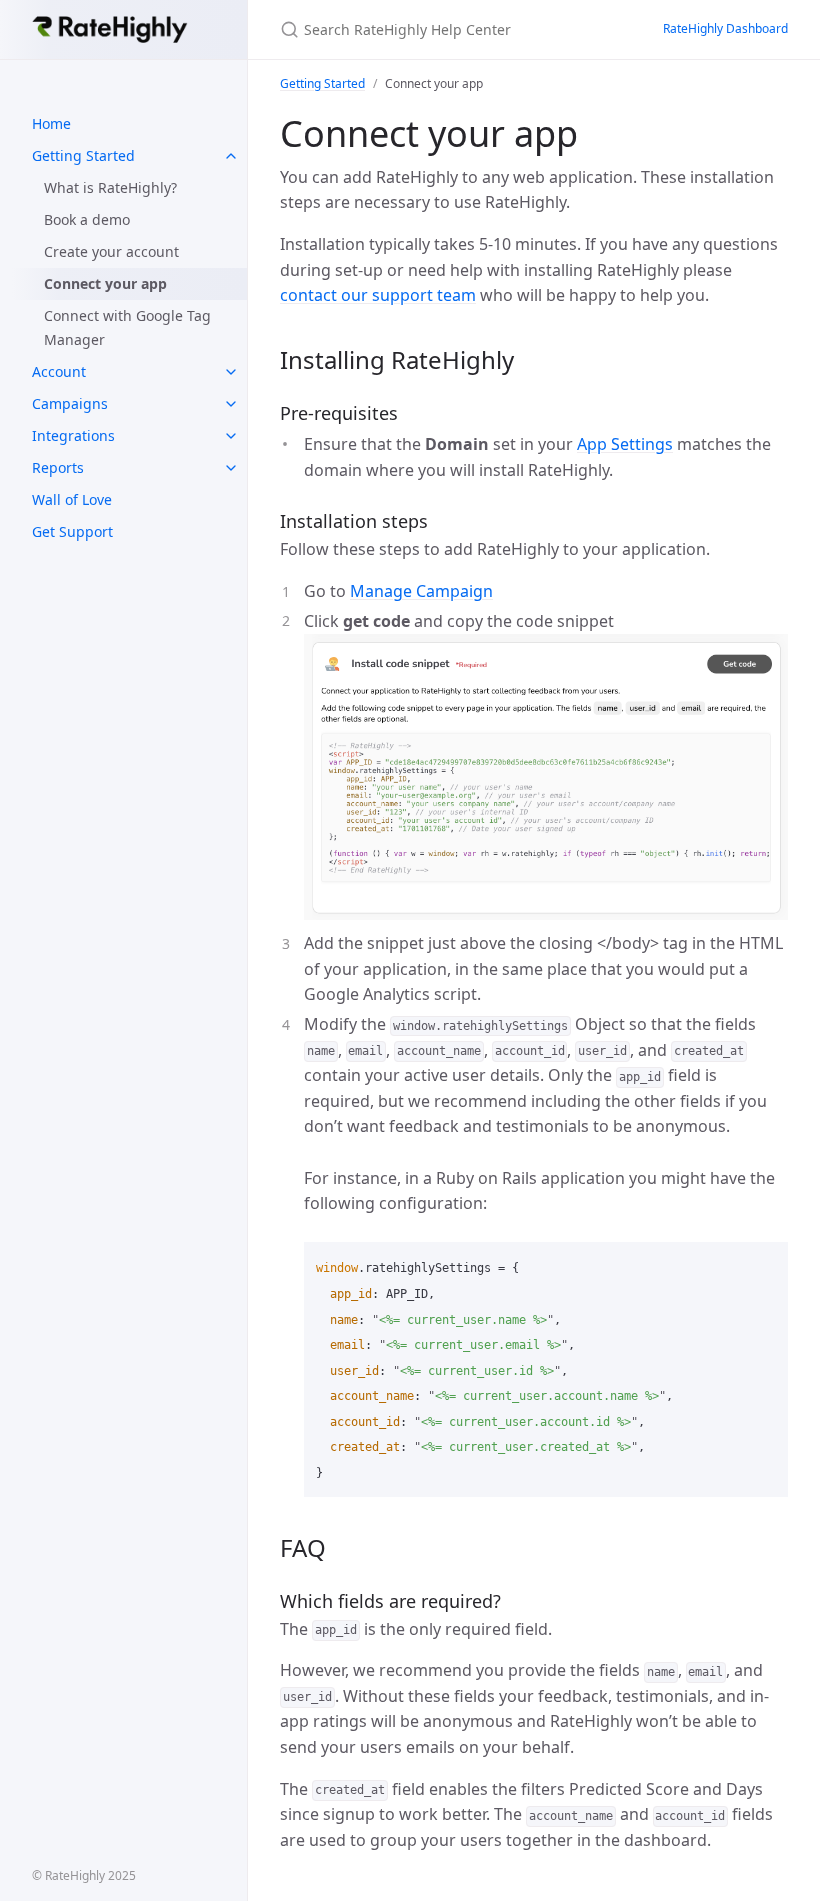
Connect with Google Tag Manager (127, 327)
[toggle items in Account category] (231, 372)
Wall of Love (72, 499)
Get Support (72, 531)
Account (59, 371)
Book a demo (87, 219)
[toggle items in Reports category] (231, 468)
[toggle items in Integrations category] (231, 436)
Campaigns (70, 403)
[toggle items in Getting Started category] (231, 156)
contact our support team (378, 295)
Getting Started (83, 155)
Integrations (73, 435)
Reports (58, 467)
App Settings (625, 444)
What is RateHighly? (110, 187)
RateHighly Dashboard (725, 28)
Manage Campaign (421, 591)
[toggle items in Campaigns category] (231, 404)
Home (51, 123)
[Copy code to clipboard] (764, 1264)
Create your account (111, 251)
